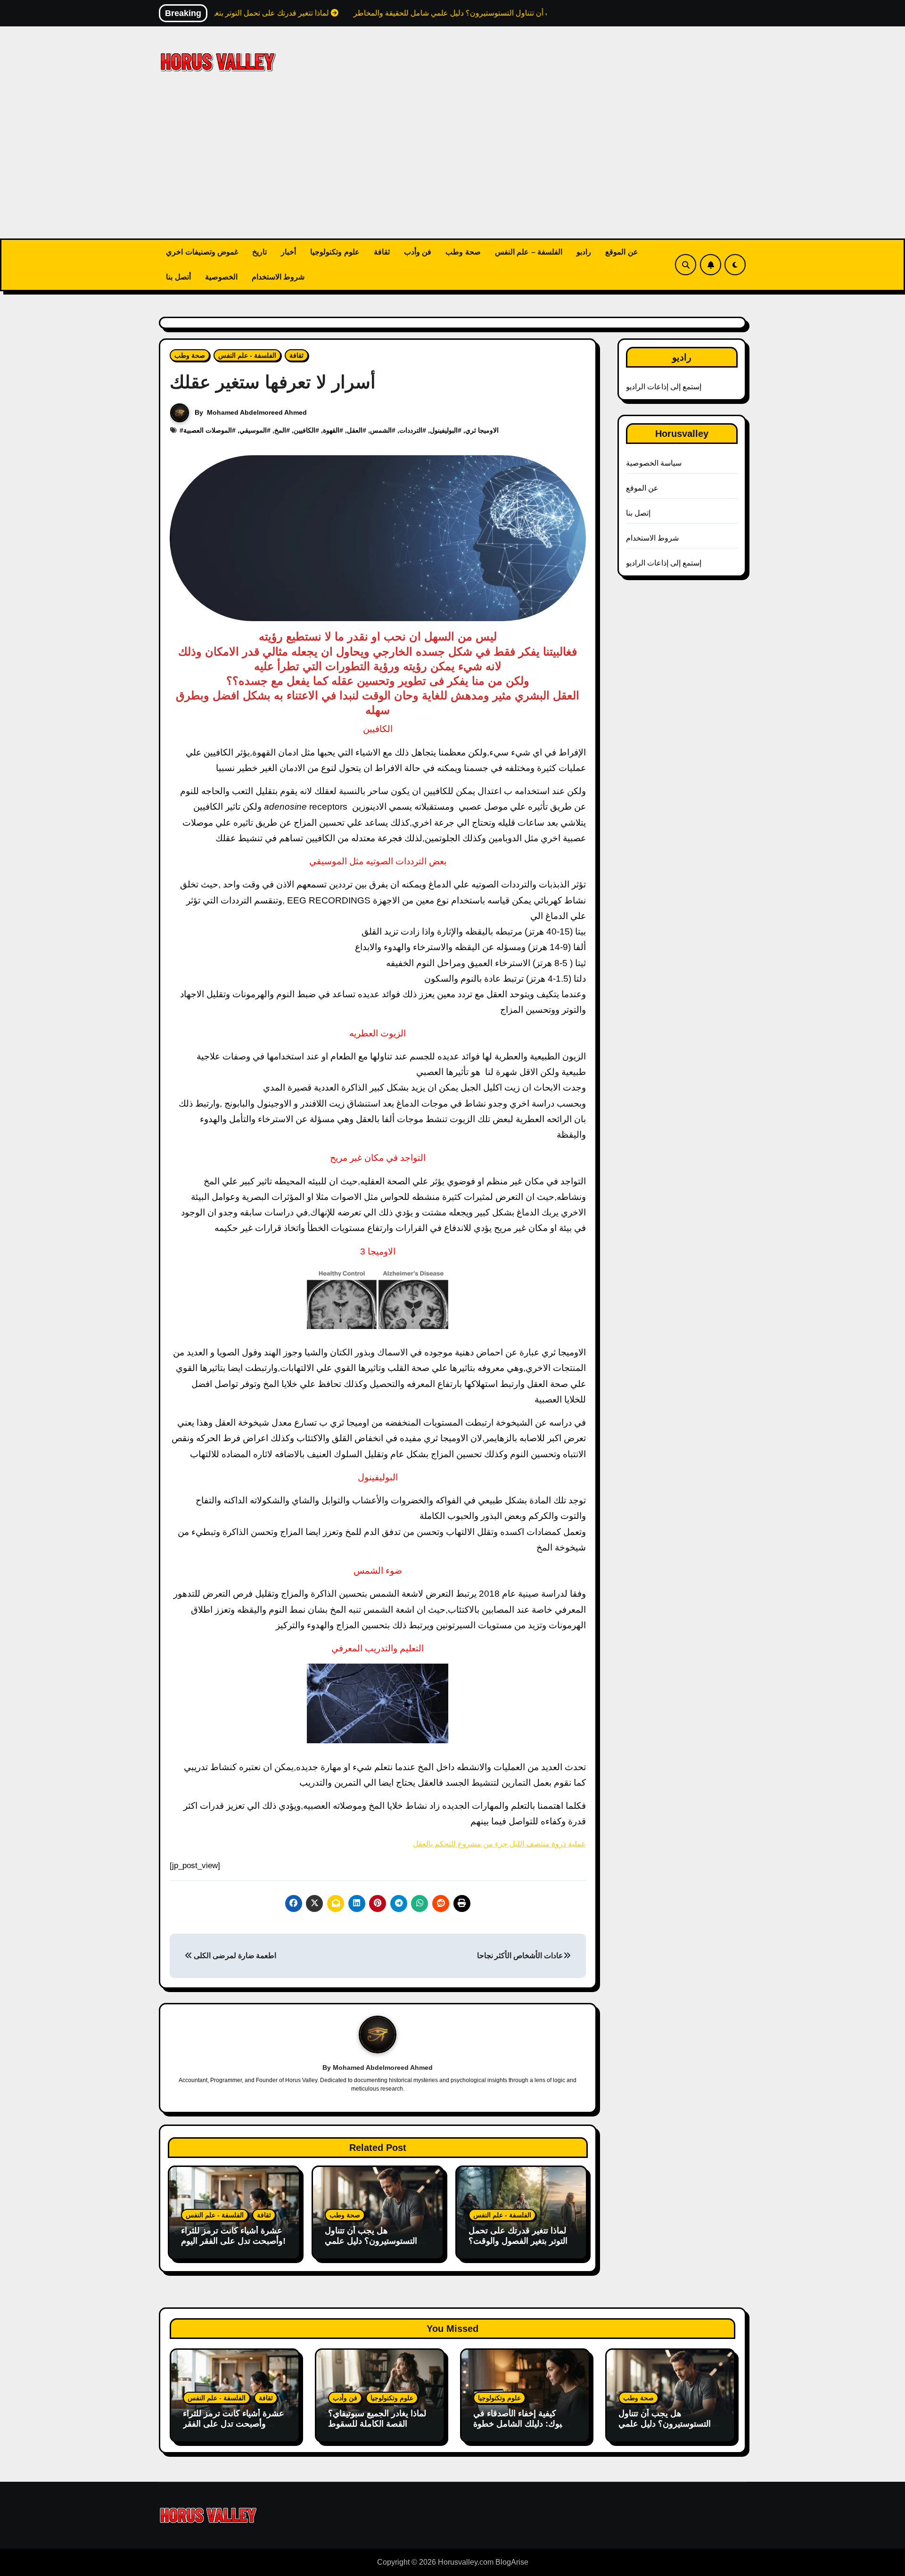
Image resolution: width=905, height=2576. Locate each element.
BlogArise (512, 2562)
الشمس (381, 430)
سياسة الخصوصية (654, 463)
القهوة (331, 430)
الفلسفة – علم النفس (529, 252)
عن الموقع (622, 252)
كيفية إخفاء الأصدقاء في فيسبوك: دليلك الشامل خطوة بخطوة (525, 2424)
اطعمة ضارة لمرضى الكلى (234, 1956)
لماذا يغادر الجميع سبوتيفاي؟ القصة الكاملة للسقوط (377, 2419)
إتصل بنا (638, 513)
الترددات (411, 430)
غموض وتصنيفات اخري (202, 252)
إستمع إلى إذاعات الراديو (664, 387)
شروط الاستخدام (278, 277)
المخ (280, 430)
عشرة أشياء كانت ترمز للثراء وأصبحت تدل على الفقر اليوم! (233, 2236)
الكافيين (304, 430)
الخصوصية (221, 277)
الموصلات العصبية (208, 430)
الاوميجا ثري (482, 430)
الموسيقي (253, 430)
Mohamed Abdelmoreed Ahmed (257, 412)
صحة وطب (463, 252)
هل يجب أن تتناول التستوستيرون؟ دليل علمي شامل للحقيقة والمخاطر (371, 2241)
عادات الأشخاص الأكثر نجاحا (520, 1956)
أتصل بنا (178, 277)
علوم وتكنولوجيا (335, 252)
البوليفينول (444, 430)
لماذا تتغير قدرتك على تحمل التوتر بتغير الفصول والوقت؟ (518, 2236)
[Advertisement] (452, 168)
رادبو (584, 252)
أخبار (288, 252)
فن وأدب (418, 252)
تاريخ (259, 252)
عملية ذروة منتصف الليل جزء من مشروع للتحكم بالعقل (499, 1844)
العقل (355, 430)
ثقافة (382, 252)
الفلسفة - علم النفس (247, 355)
